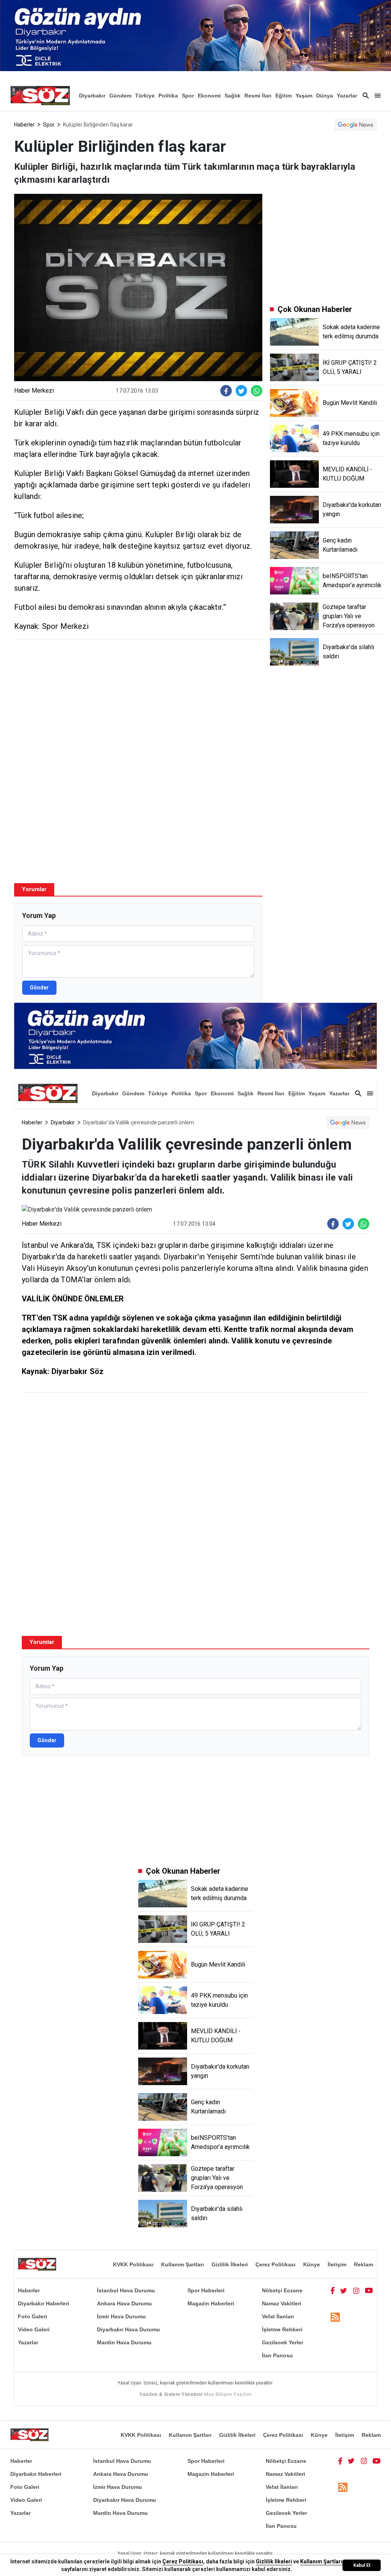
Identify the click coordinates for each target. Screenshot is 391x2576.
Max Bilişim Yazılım (228, 2394)
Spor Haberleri (206, 2290)
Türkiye (145, 96)
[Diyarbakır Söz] (40, 96)
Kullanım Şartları (183, 2264)
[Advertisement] (138, 701)
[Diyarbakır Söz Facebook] (333, 2290)
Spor (188, 96)
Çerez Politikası (275, 2264)
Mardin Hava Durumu (124, 2342)
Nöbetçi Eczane (282, 2290)
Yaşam (304, 96)
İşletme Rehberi (282, 2329)
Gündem (120, 96)
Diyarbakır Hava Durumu (128, 2329)
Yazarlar (347, 96)
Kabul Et (362, 2565)
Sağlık (233, 96)
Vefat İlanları (278, 2316)
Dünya (325, 96)
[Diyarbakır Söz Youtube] (369, 2290)
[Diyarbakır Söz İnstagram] (356, 2290)
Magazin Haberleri (211, 2303)
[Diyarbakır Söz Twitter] (344, 2290)
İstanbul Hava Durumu (126, 2290)
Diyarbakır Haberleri (44, 2303)
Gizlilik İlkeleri (230, 2264)
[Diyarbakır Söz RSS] (335, 2317)
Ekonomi (209, 96)
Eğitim (284, 96)
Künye (312, 2264)
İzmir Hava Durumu (121, 2316)
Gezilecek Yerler (283, 2342)
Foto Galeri (32, 2316)
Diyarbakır (92, 96)
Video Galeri (34, 2329)
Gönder (39, 988)
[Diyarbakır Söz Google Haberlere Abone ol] (356, 125)
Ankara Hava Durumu (124, 2303)
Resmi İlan (258, 96)
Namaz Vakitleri (282, 2303)
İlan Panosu (277, 2355)
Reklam (364, 2264)
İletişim (337, 2264)
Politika (168, 96)
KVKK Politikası (133, 2264)
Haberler (24, 125)
